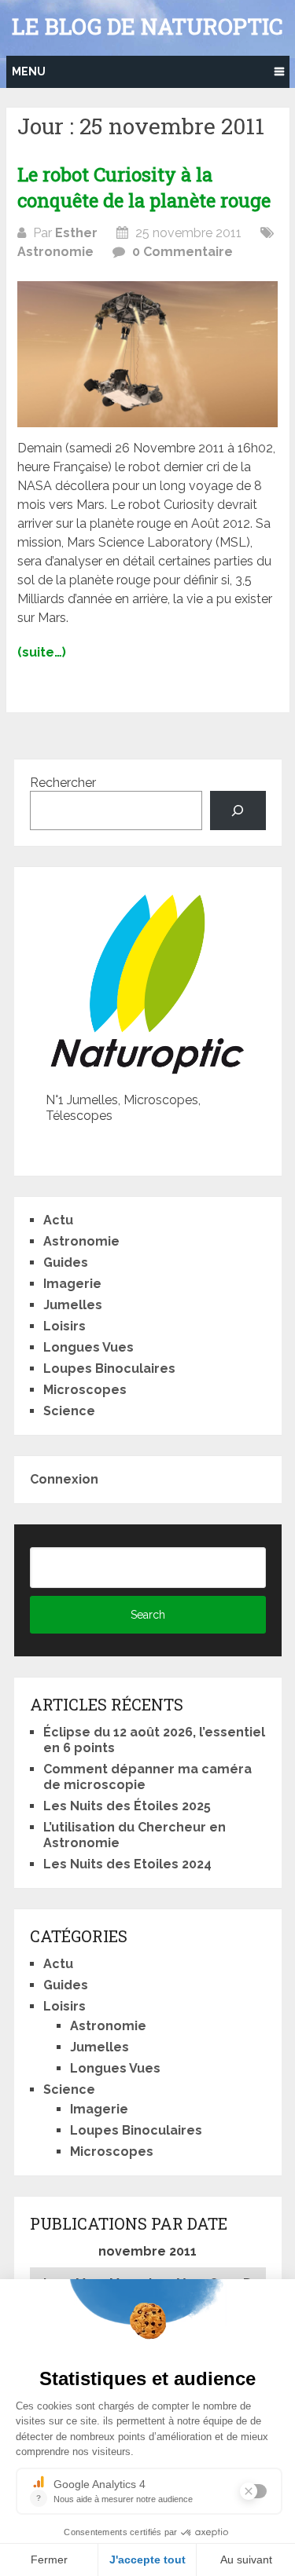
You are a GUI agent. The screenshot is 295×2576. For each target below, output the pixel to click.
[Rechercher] (238, 810)
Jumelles (73, 1305)
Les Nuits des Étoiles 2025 (127, 1806)
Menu (29, 71)
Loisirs (65, 1326)
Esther (76, 233)
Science (69, 1411)
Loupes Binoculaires (109, 1368)
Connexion (64, 1479)
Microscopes (85, 1390)
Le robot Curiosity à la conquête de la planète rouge (144, 188)
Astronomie (55, 252)
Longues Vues (88, 1347)
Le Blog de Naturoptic (147, 27)
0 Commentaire (183, 252)
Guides (66, 1262)
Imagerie (72, 1284)
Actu (58, 1220)
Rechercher (63, 783)
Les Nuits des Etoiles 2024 (127, 1864)
